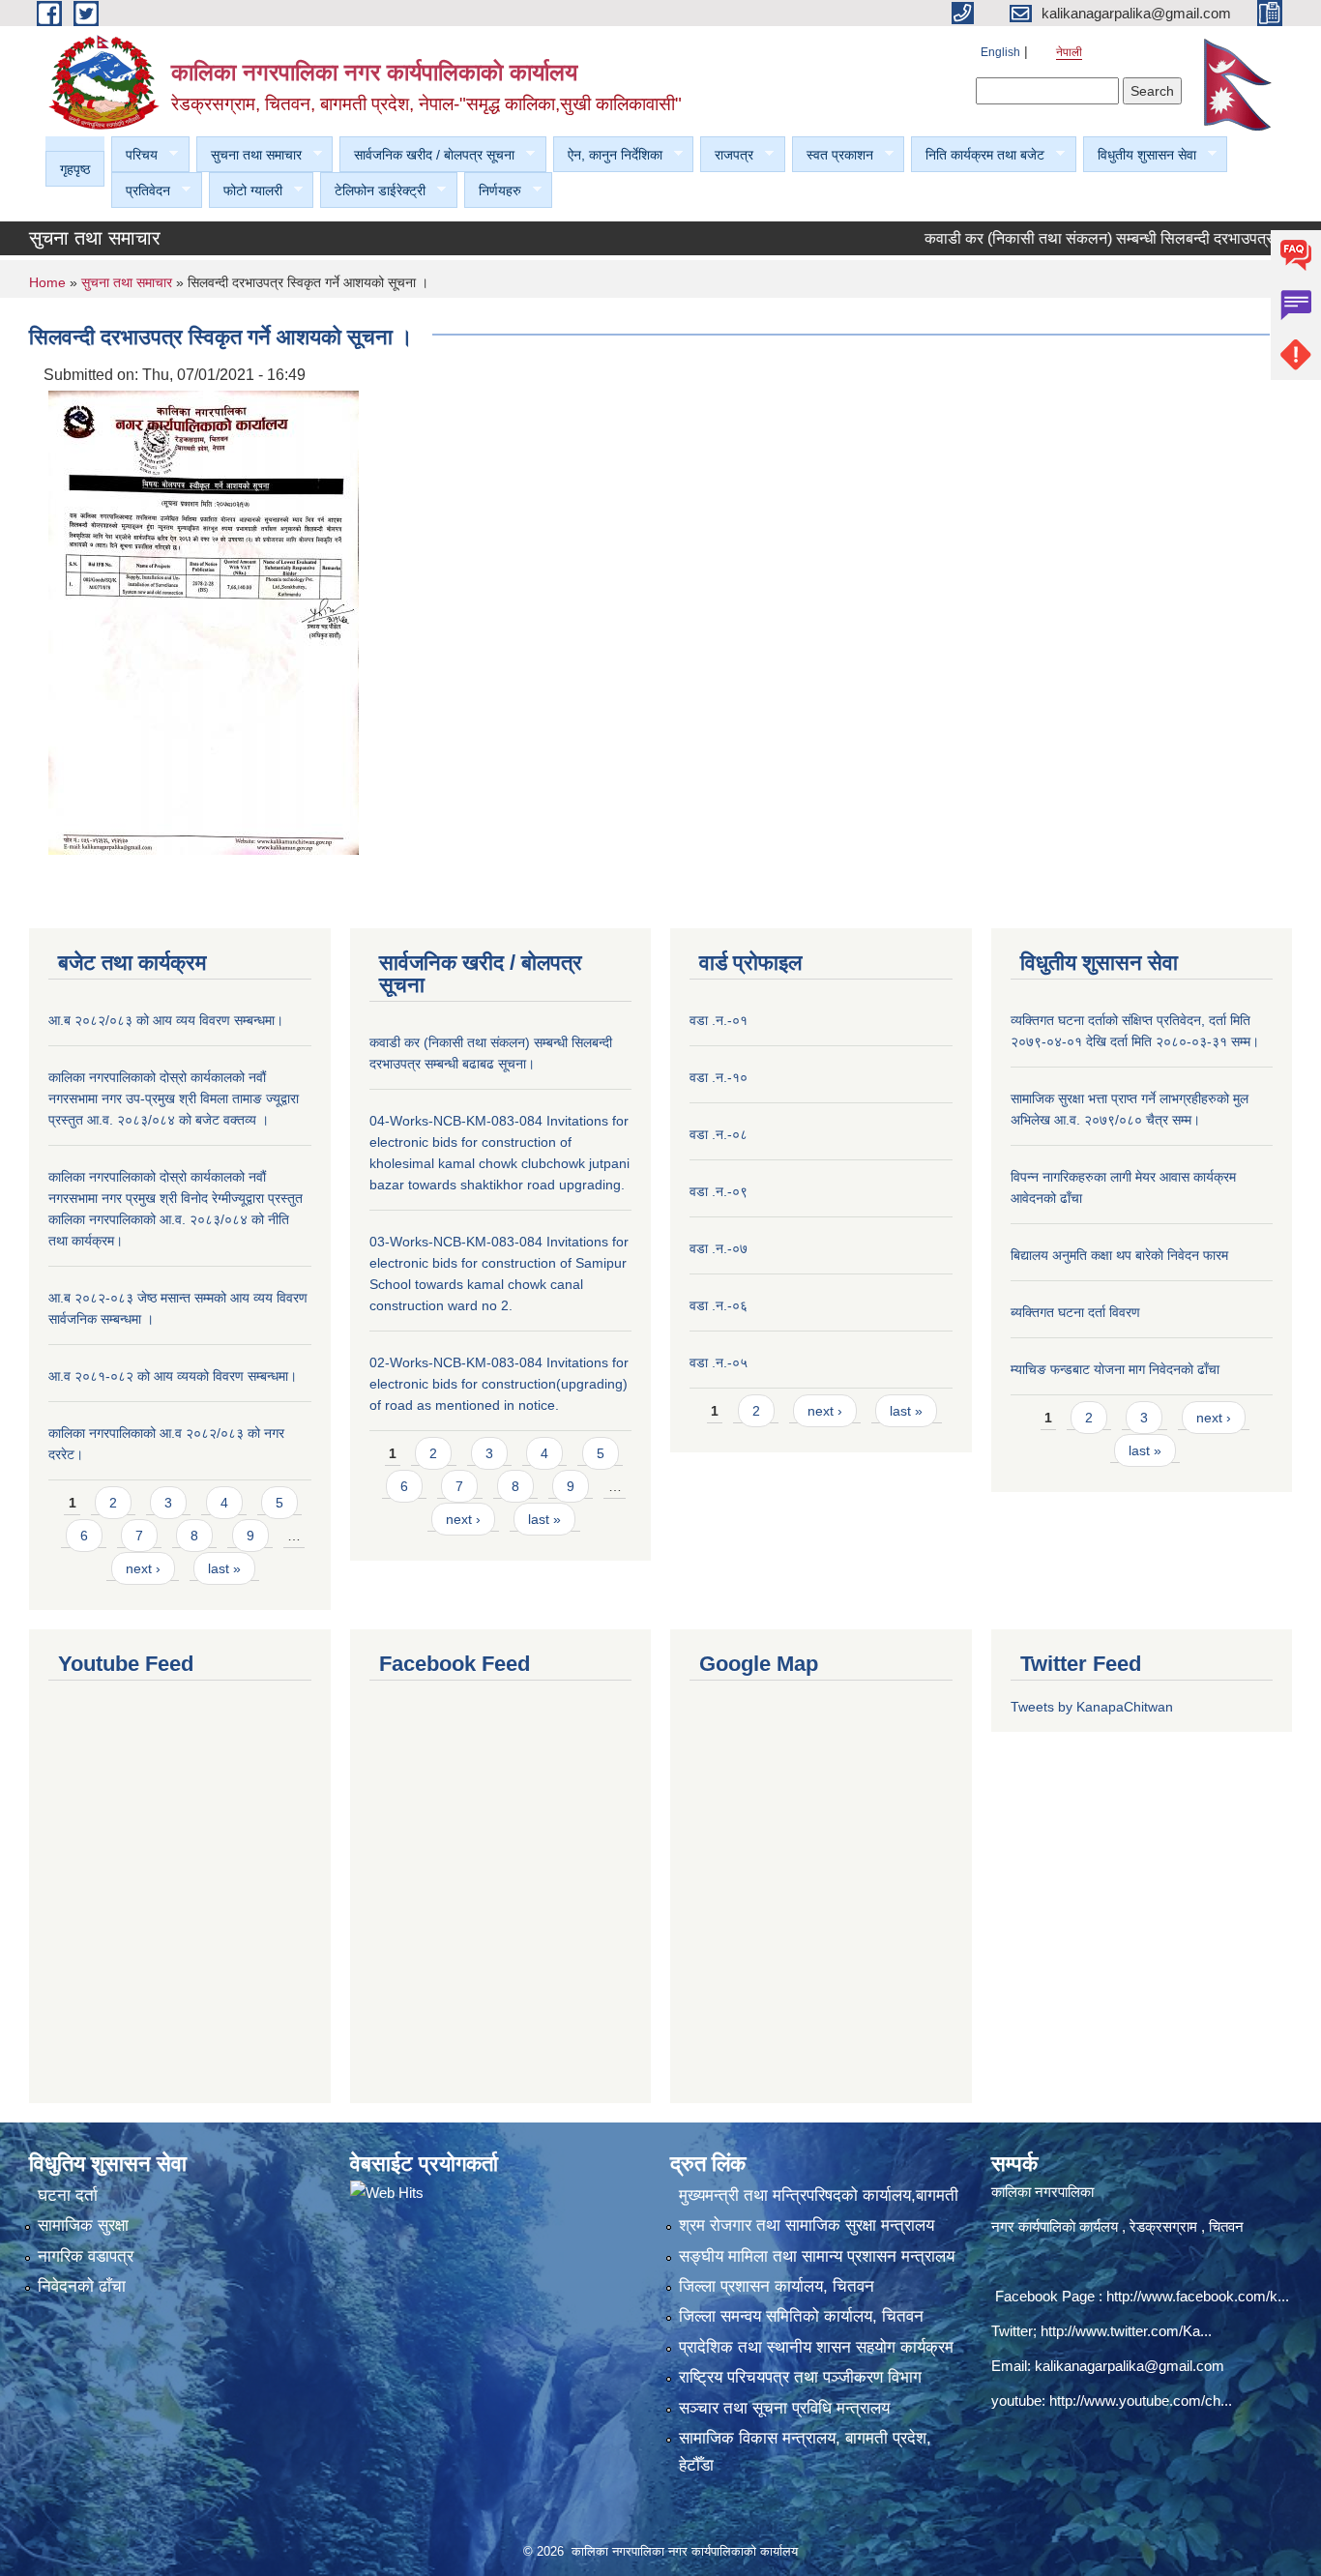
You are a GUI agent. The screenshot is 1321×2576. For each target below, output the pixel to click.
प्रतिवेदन (141, 191)
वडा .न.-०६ (719, 1305)
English (1000, 52)
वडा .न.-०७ (719, 1248)
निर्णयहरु (493, 191)
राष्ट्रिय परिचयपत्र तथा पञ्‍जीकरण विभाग (800, 2377)
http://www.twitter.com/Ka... (1126, 2331)
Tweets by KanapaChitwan (1092, 1707)
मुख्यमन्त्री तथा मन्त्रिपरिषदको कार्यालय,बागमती (819, 2195)
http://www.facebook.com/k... (1198, 2296)
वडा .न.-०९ (719, 1191)
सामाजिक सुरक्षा (83, 2225)
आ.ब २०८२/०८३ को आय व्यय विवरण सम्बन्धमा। (166, 1020)
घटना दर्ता (68, 2195)
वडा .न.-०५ (719, 1362)
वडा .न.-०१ (719, 1020)
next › (143, 1568)
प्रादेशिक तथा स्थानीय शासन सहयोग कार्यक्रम (816, 2347)
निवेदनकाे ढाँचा (82, 2286)
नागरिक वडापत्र (86, 2256)
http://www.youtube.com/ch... (1141, 2400)
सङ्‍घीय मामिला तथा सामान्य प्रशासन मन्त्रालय (817, 2256)
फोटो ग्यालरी (246, 191)
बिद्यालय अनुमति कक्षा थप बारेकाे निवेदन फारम (1119, 1255)
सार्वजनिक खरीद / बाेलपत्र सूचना (427, 155)
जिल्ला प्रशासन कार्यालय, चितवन (777, 2286)
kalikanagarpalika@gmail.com (1130, 2366)
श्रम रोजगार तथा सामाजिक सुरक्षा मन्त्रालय (807, 2225)
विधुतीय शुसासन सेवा (1140, 155)
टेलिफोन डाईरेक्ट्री (373, 191)
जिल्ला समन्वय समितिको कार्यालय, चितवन (801, 2316)
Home (47, 282)
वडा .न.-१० (719, 1077)
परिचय (134, 155)
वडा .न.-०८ (719, 1134)
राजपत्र (727, 155)
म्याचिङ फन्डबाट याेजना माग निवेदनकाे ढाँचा (1115, 1369)
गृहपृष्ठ (75, 169)
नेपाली (1069, 52)
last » (224, 1568)
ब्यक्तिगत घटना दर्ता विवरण (1075, 1312)
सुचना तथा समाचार (249, 155)
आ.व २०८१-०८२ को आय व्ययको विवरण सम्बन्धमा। (173, 1376)
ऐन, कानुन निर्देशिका (608, 155)
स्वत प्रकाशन (833, 155)
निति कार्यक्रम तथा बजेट (978, 155)
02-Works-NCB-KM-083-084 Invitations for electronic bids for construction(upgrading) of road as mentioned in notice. (499, 1384)
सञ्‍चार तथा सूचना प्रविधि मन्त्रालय (784, 2408)
